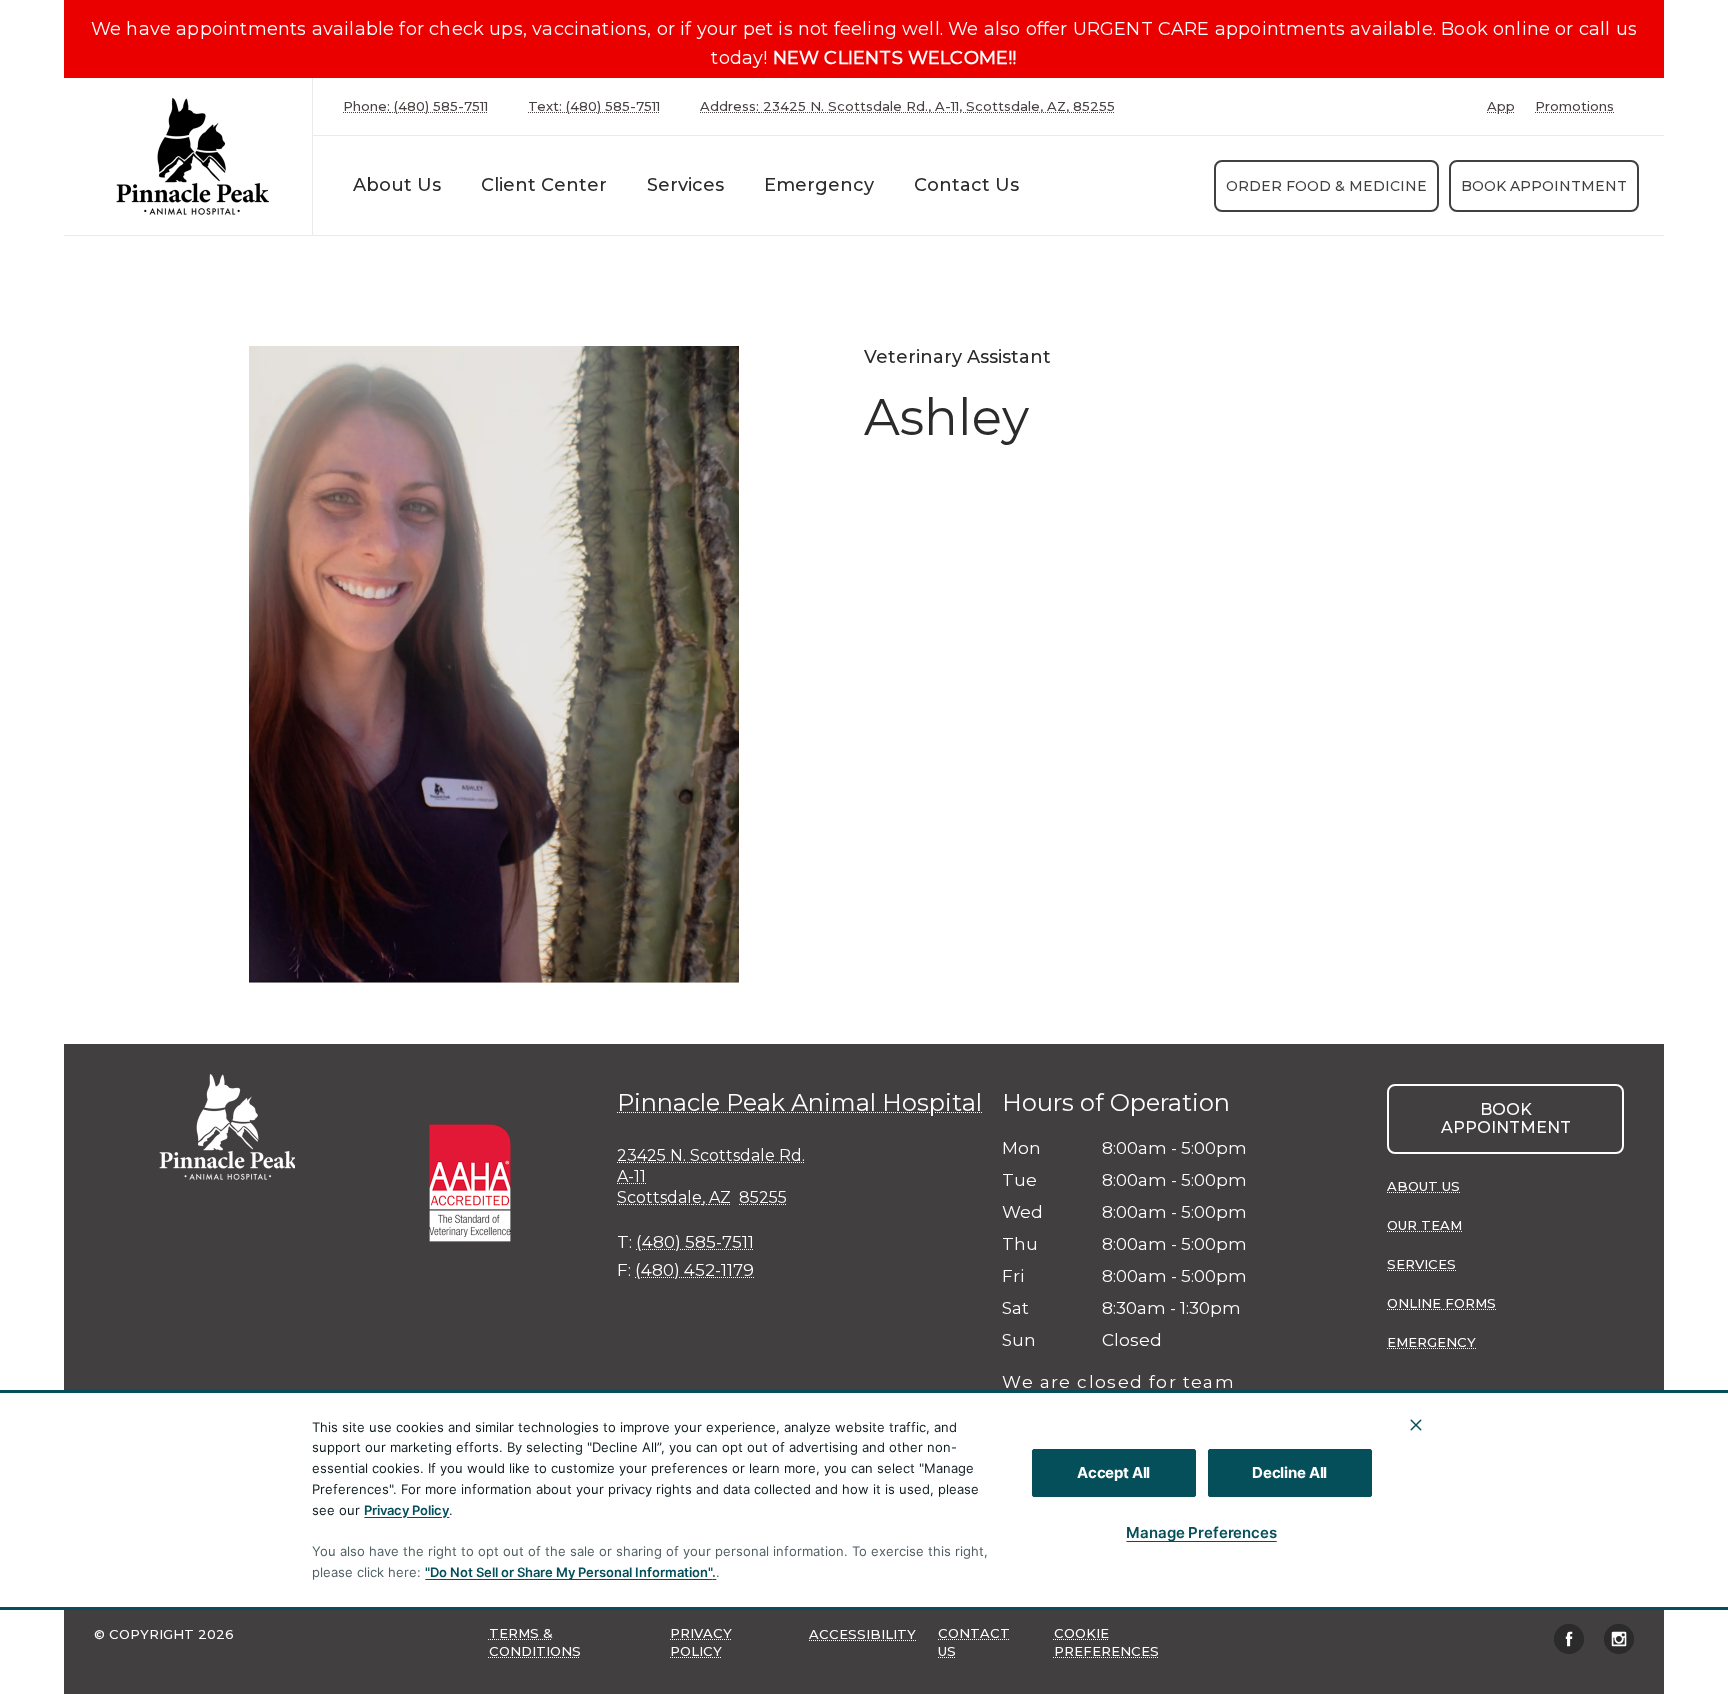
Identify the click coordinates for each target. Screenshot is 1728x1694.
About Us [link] (1423, 1186)
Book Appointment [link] (1544, 186)
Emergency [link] (819, 185)
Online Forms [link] (1441, 1303)
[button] (479, 1180)
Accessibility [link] (862, 1634)
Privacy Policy (406, 1510)
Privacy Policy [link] (701, 1642)
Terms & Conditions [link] (535, 1642)
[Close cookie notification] (1416, 1425)
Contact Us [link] (966, 185)
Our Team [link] (1424, 1225)
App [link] (1501, 106)
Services (685, 185)
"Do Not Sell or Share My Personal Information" (568, 1572)
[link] (193, 156)
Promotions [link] (1574, 106)
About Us (397, 185)
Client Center (544, 185)
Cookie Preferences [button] (1106, 1642)
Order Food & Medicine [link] (1326, 186)
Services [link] (1421, 1264)
